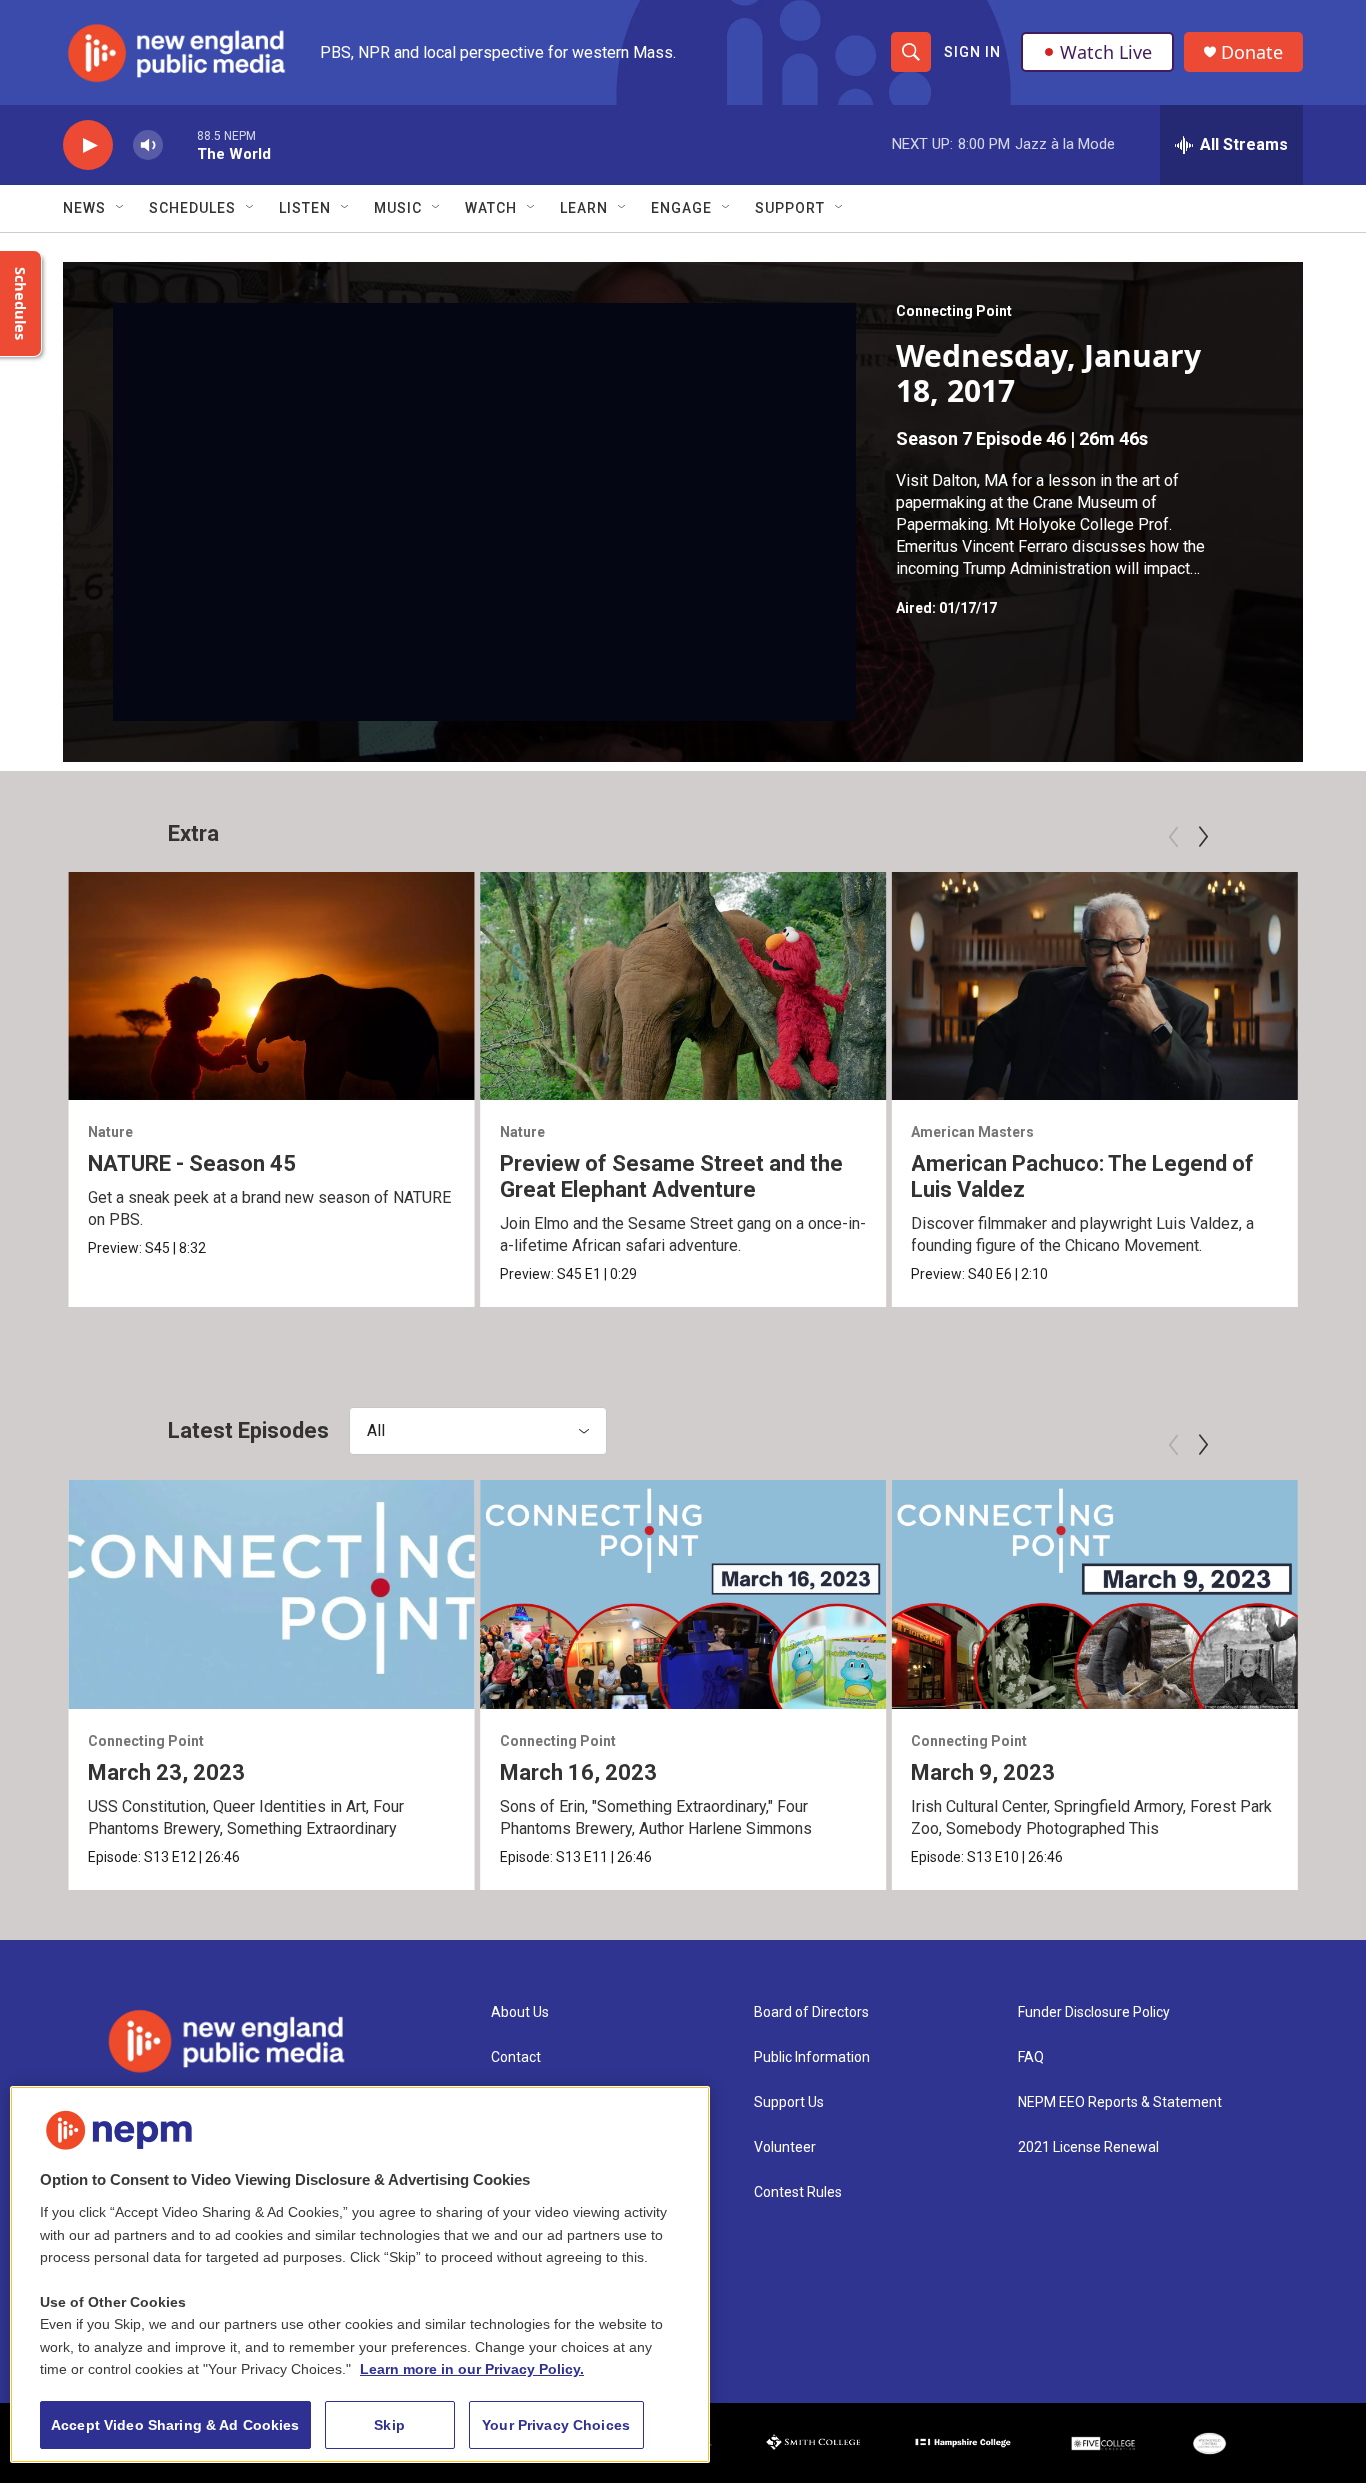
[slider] (180, 144)
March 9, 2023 (983, 1772)
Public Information (812, 2057)
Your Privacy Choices (556, 2425)
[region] (360, 2274)
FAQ (1031, 2057)
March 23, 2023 (166, 1772)
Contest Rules (798, 2192)
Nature (110, 1132)
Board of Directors (811, 2012)
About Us (520, 2012)
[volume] (148, 145)
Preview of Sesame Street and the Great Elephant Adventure (671, 1176)
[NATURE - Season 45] (271, 986)
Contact (516, 2057)
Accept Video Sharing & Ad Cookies (175, 2425)
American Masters (972, 1132)
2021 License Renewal (1088, 2147)
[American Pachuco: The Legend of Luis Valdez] (1094, 986)
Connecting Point (954, 311)
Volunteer (785, 2147)
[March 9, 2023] (1094, 1594)
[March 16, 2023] (683, 1594)
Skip (389, 2425)
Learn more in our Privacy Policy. (472, 2369)
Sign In (972, 52)
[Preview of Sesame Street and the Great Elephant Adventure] (683, 986)
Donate (1252, 52)
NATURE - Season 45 (192, 1163)
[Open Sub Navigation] (121, 208)
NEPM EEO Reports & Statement (1120, 2102)
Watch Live (1106, 52)
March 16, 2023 (578, 1772)
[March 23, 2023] (271, 1594)
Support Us (789, 2102)
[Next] (1203, 837)
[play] (88, 145)
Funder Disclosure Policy (1094, 2012)
